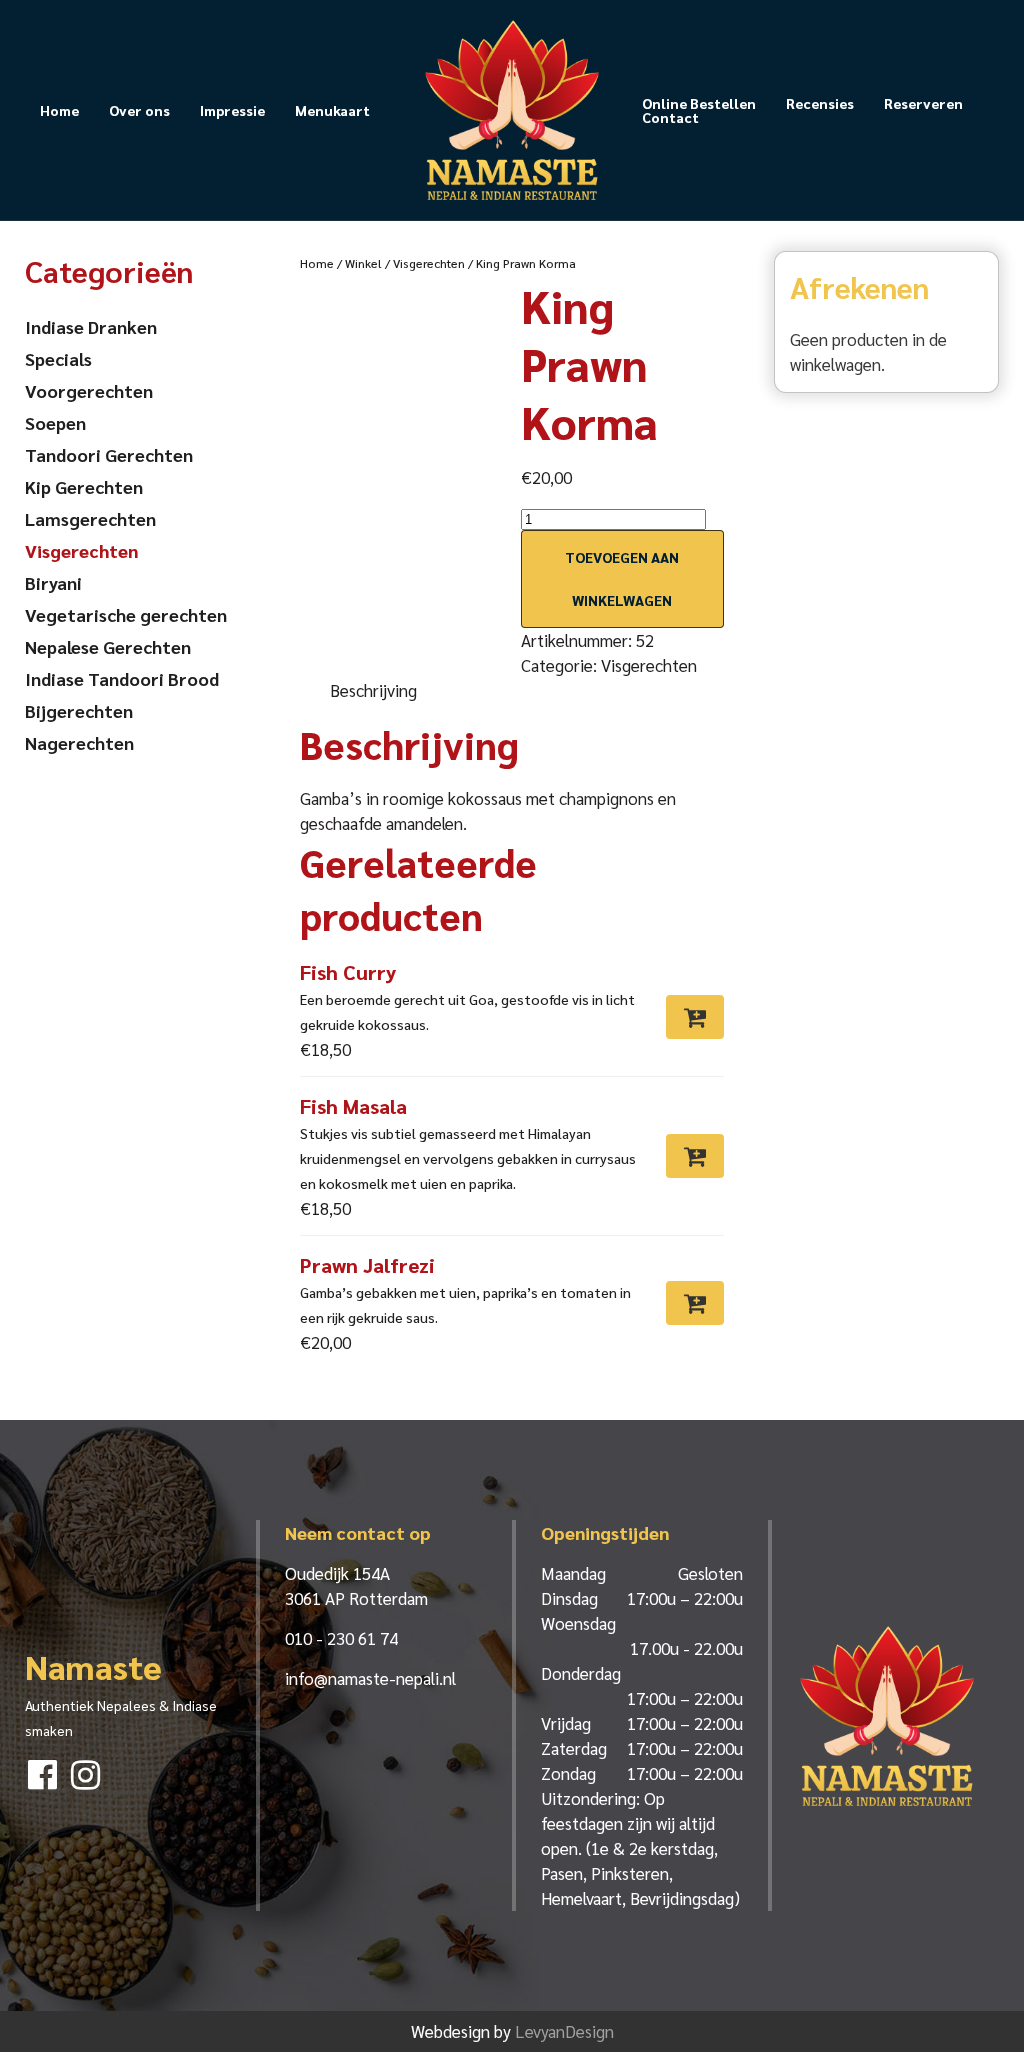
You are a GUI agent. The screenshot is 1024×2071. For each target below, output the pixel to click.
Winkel (363, 263)
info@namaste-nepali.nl (370, 1678)
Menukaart (332, 110)
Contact (670, 117)
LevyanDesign (564, 2031)
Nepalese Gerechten (108, 646)
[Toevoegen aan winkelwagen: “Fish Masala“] (695, 1156)
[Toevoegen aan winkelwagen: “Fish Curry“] (695, 1017)
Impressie (232, 110)
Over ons (139, 110)
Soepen (55, 422)
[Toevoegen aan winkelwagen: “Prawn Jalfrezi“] (695, 1303)
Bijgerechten (79, 710)
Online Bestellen (699, 103)
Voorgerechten (89, 390)
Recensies (820, 103)
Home (59, 110)
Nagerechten (79, 742)
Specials (58, 358)
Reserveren (923, 103)
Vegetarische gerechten (126, 614)
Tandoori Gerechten (109, 454)
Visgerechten (429, 263)
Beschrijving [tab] (373, 690)
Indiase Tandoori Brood (122, 678)
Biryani (53, 582)
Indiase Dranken (91, 326)
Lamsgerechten (90, 518)
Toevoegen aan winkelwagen (622, 578)
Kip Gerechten (84, 486)
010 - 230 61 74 (341, 1638)
